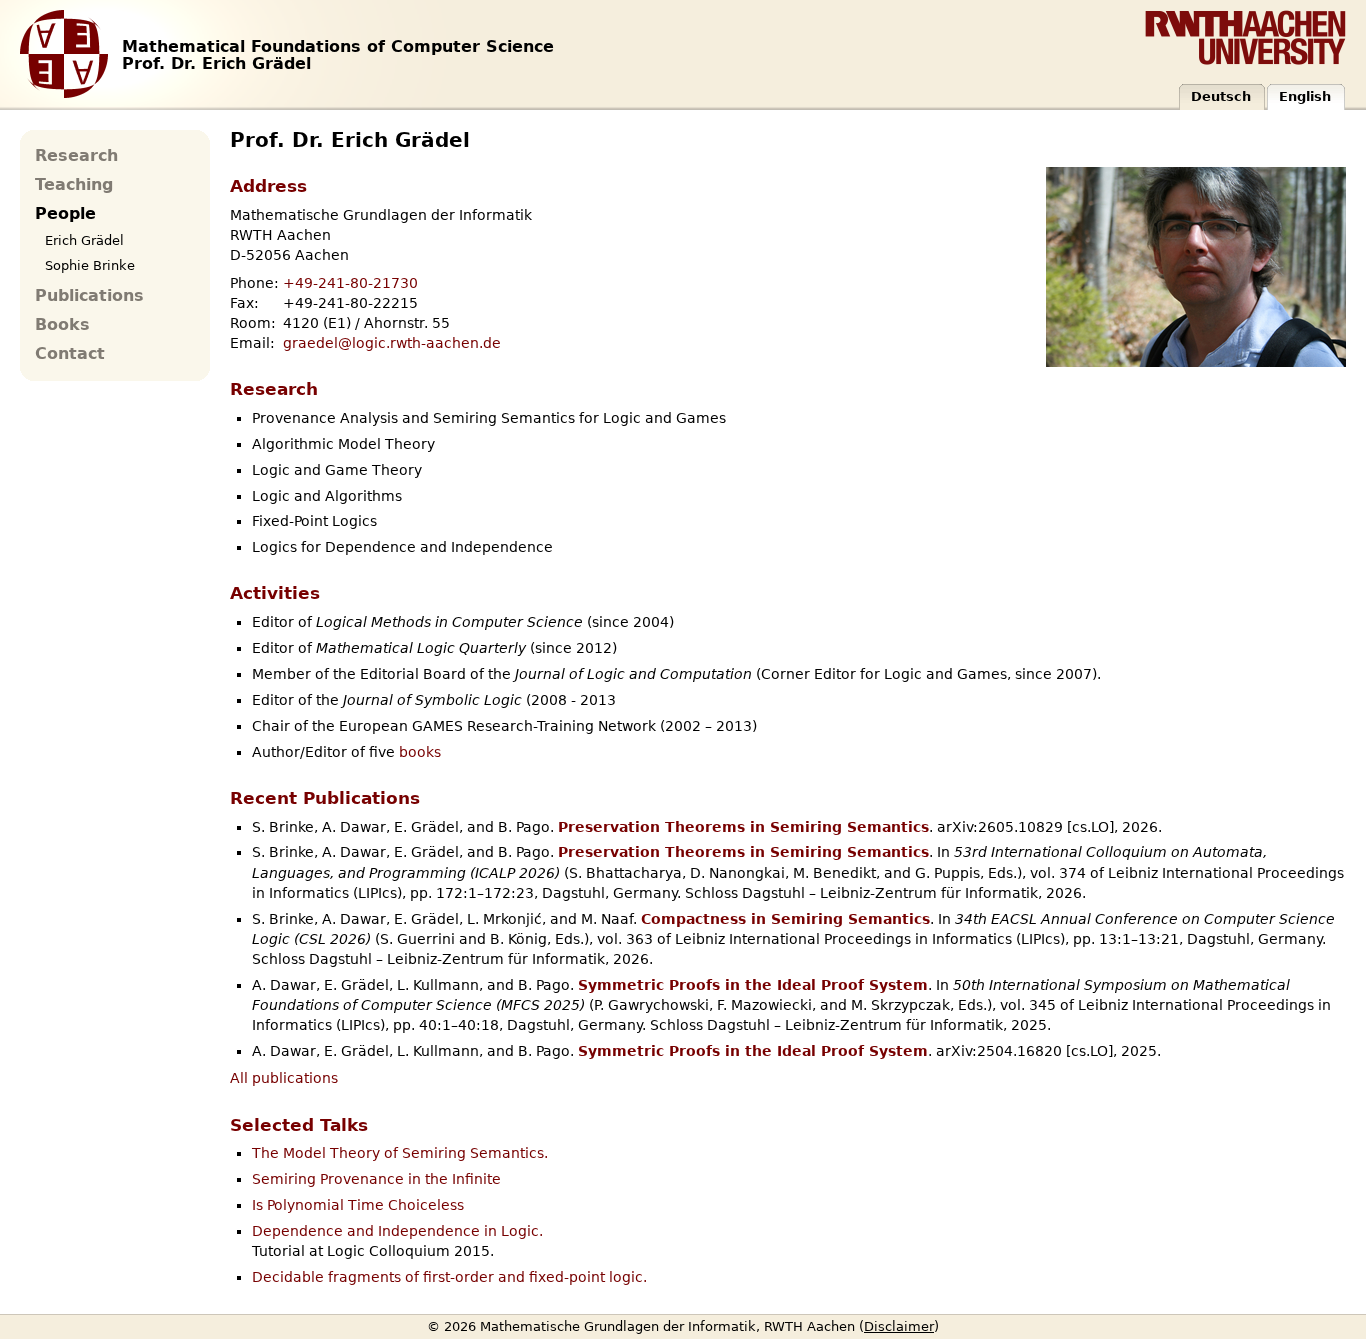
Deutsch (1221, 96)
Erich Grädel (84, 240)
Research (76, 156)
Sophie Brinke (90, 265)
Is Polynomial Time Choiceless (358, 1205)
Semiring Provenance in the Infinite (376, 1179)
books (420, 752)
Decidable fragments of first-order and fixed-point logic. (449, 1277)
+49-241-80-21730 (350, 283)
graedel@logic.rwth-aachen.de (392, 343)
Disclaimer (899, 1326)
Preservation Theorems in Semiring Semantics (743, 827)
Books (62, 325)
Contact (70, 354)
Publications (89, 296)
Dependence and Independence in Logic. (397, 1231)
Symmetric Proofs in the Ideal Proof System (753, 985)
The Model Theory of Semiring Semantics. (400, 1153)
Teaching (74, 185)
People (65, 214)
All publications (284, 1078)
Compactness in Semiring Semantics (785, 919)
